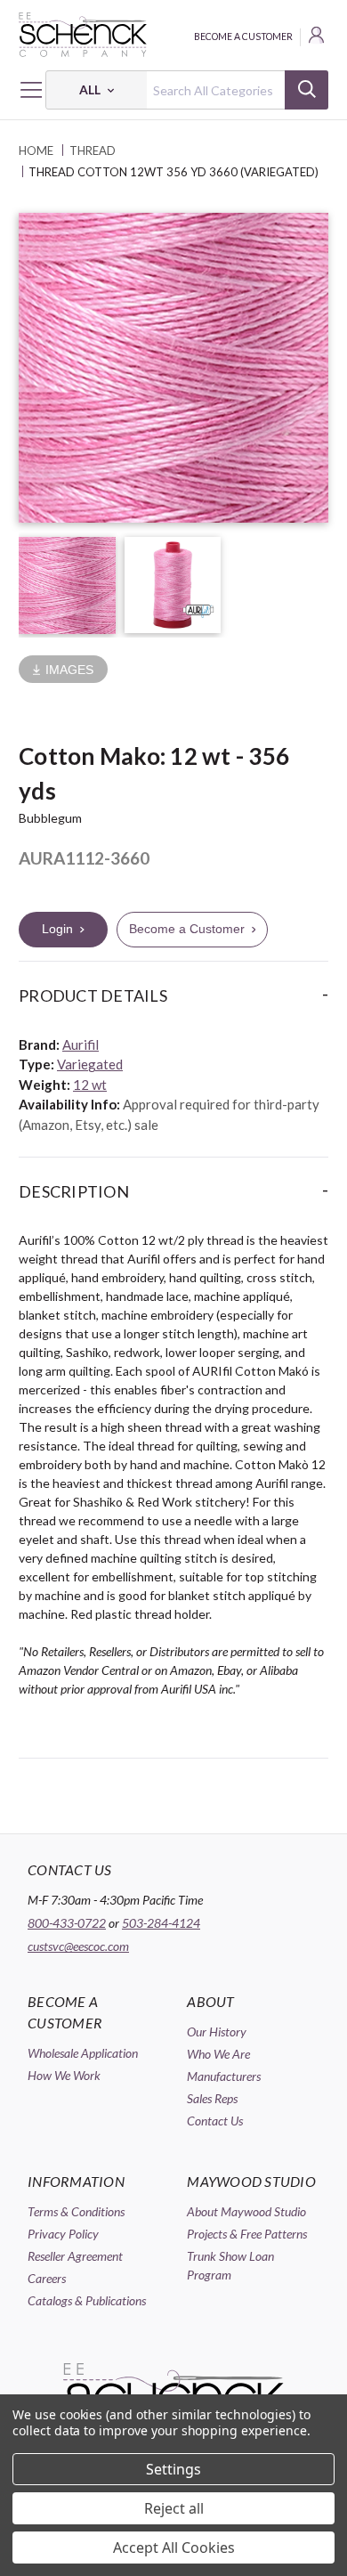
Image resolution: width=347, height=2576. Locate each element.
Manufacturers (224, 2076)
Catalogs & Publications (87, 2300)
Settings (173, 2469)
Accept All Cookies (174, 2548)
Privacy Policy (63, 2234)
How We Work (64, 2075)
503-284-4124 (161, 1923)
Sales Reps (212, 2098)
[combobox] (187, 90)
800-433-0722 (67, 1923)
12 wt (90, 1085)
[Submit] (307, 90)
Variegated (90, 1064)
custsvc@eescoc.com (78, 1946)
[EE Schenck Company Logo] (173, 35)
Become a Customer (243, 37)
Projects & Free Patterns (247, 2234)
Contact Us (215, 2121)
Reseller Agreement (75, 2256)
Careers (47, 2278)
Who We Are (218, 2054)
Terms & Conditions (76, 2211)
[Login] (318, 37)
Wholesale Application (83, 2053)
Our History (217, 2032)
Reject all (174, 2508)
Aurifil (81, 1044)
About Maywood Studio (246, 2211)
